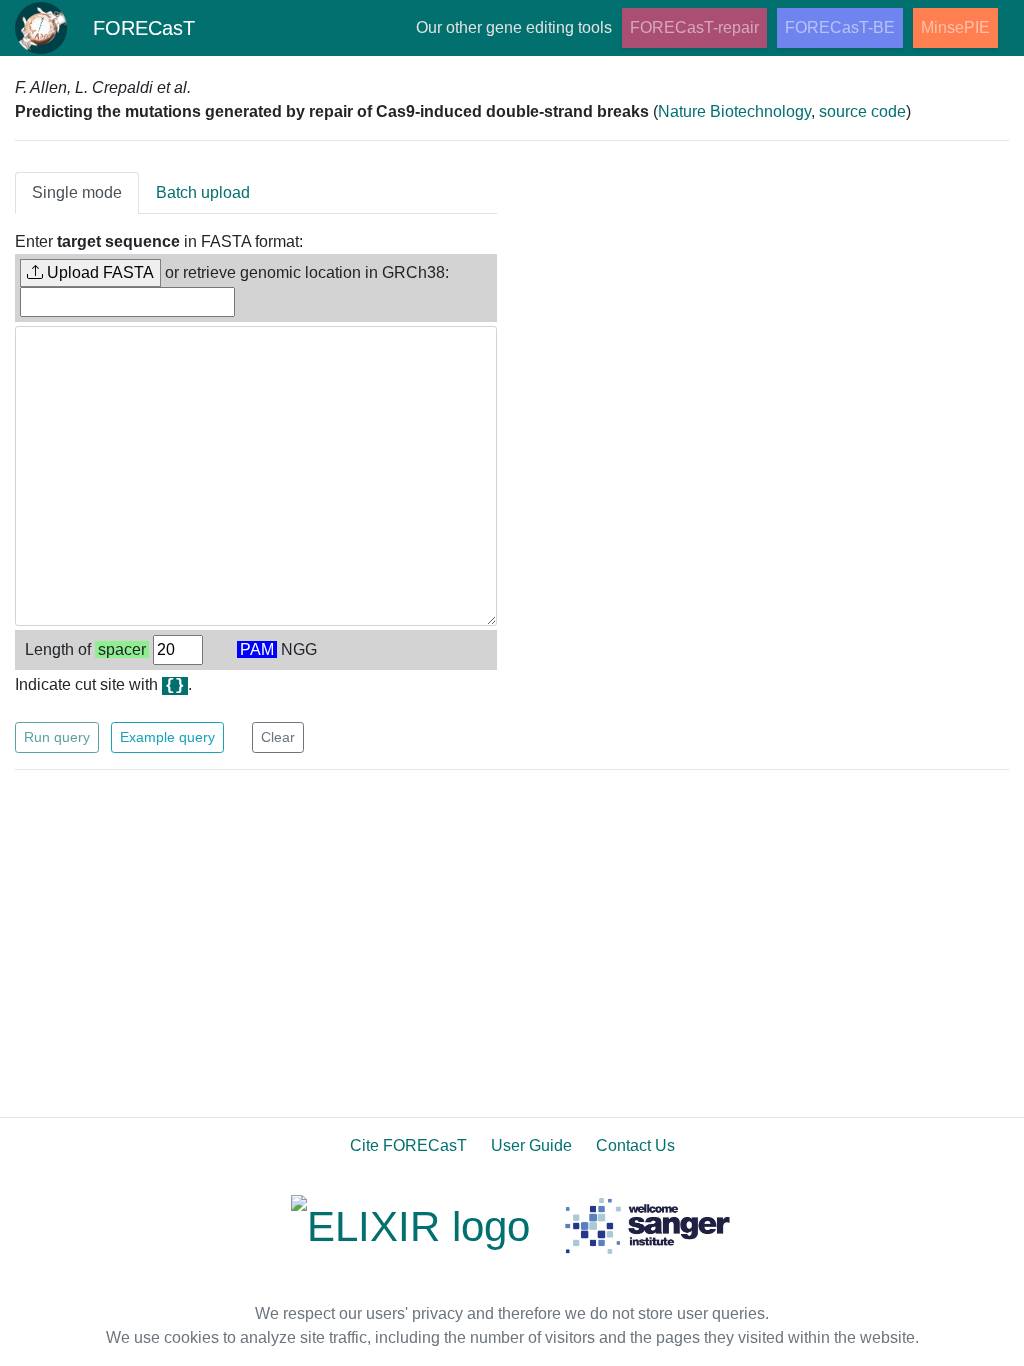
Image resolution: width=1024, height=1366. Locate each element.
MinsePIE (955, 27)
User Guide (531, 1145)
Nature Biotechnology (734, 111)
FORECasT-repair (694, 27)
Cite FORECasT (408, 1145)
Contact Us (635, 1145)
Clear (278, 737)
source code (862, 111)
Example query (167, 737)
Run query (57, 737)
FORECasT (144, 28)
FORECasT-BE (840, 27)
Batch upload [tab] (203, 192)
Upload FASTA (98, 272)
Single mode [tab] (77, 192)
